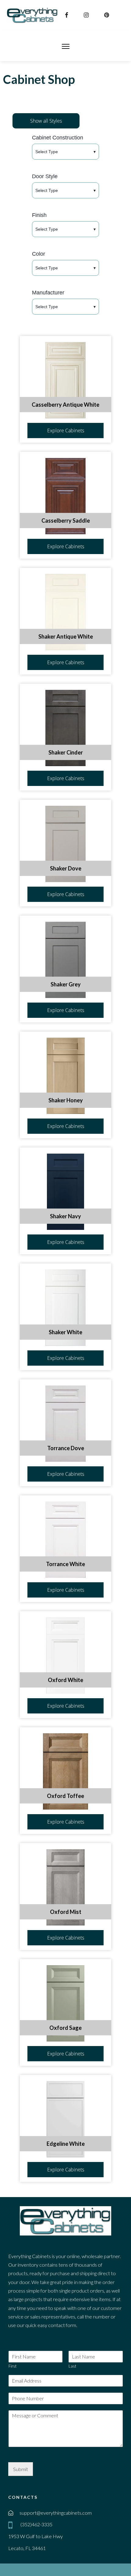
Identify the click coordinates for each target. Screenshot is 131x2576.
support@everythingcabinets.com (56, 2513)
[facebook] (67, 15)
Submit (21, 2469)
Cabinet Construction (58, 138)
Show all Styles (46, 121)
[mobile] (12, 2525)
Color (39, 254)
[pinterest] (107, 15)
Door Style (45, 176)
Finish (39, 215)
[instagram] (87, 15)
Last (72, 2366)
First (12, 2366)
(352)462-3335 (36, 2524)
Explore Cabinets (66, 431)
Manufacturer (48, 293)
